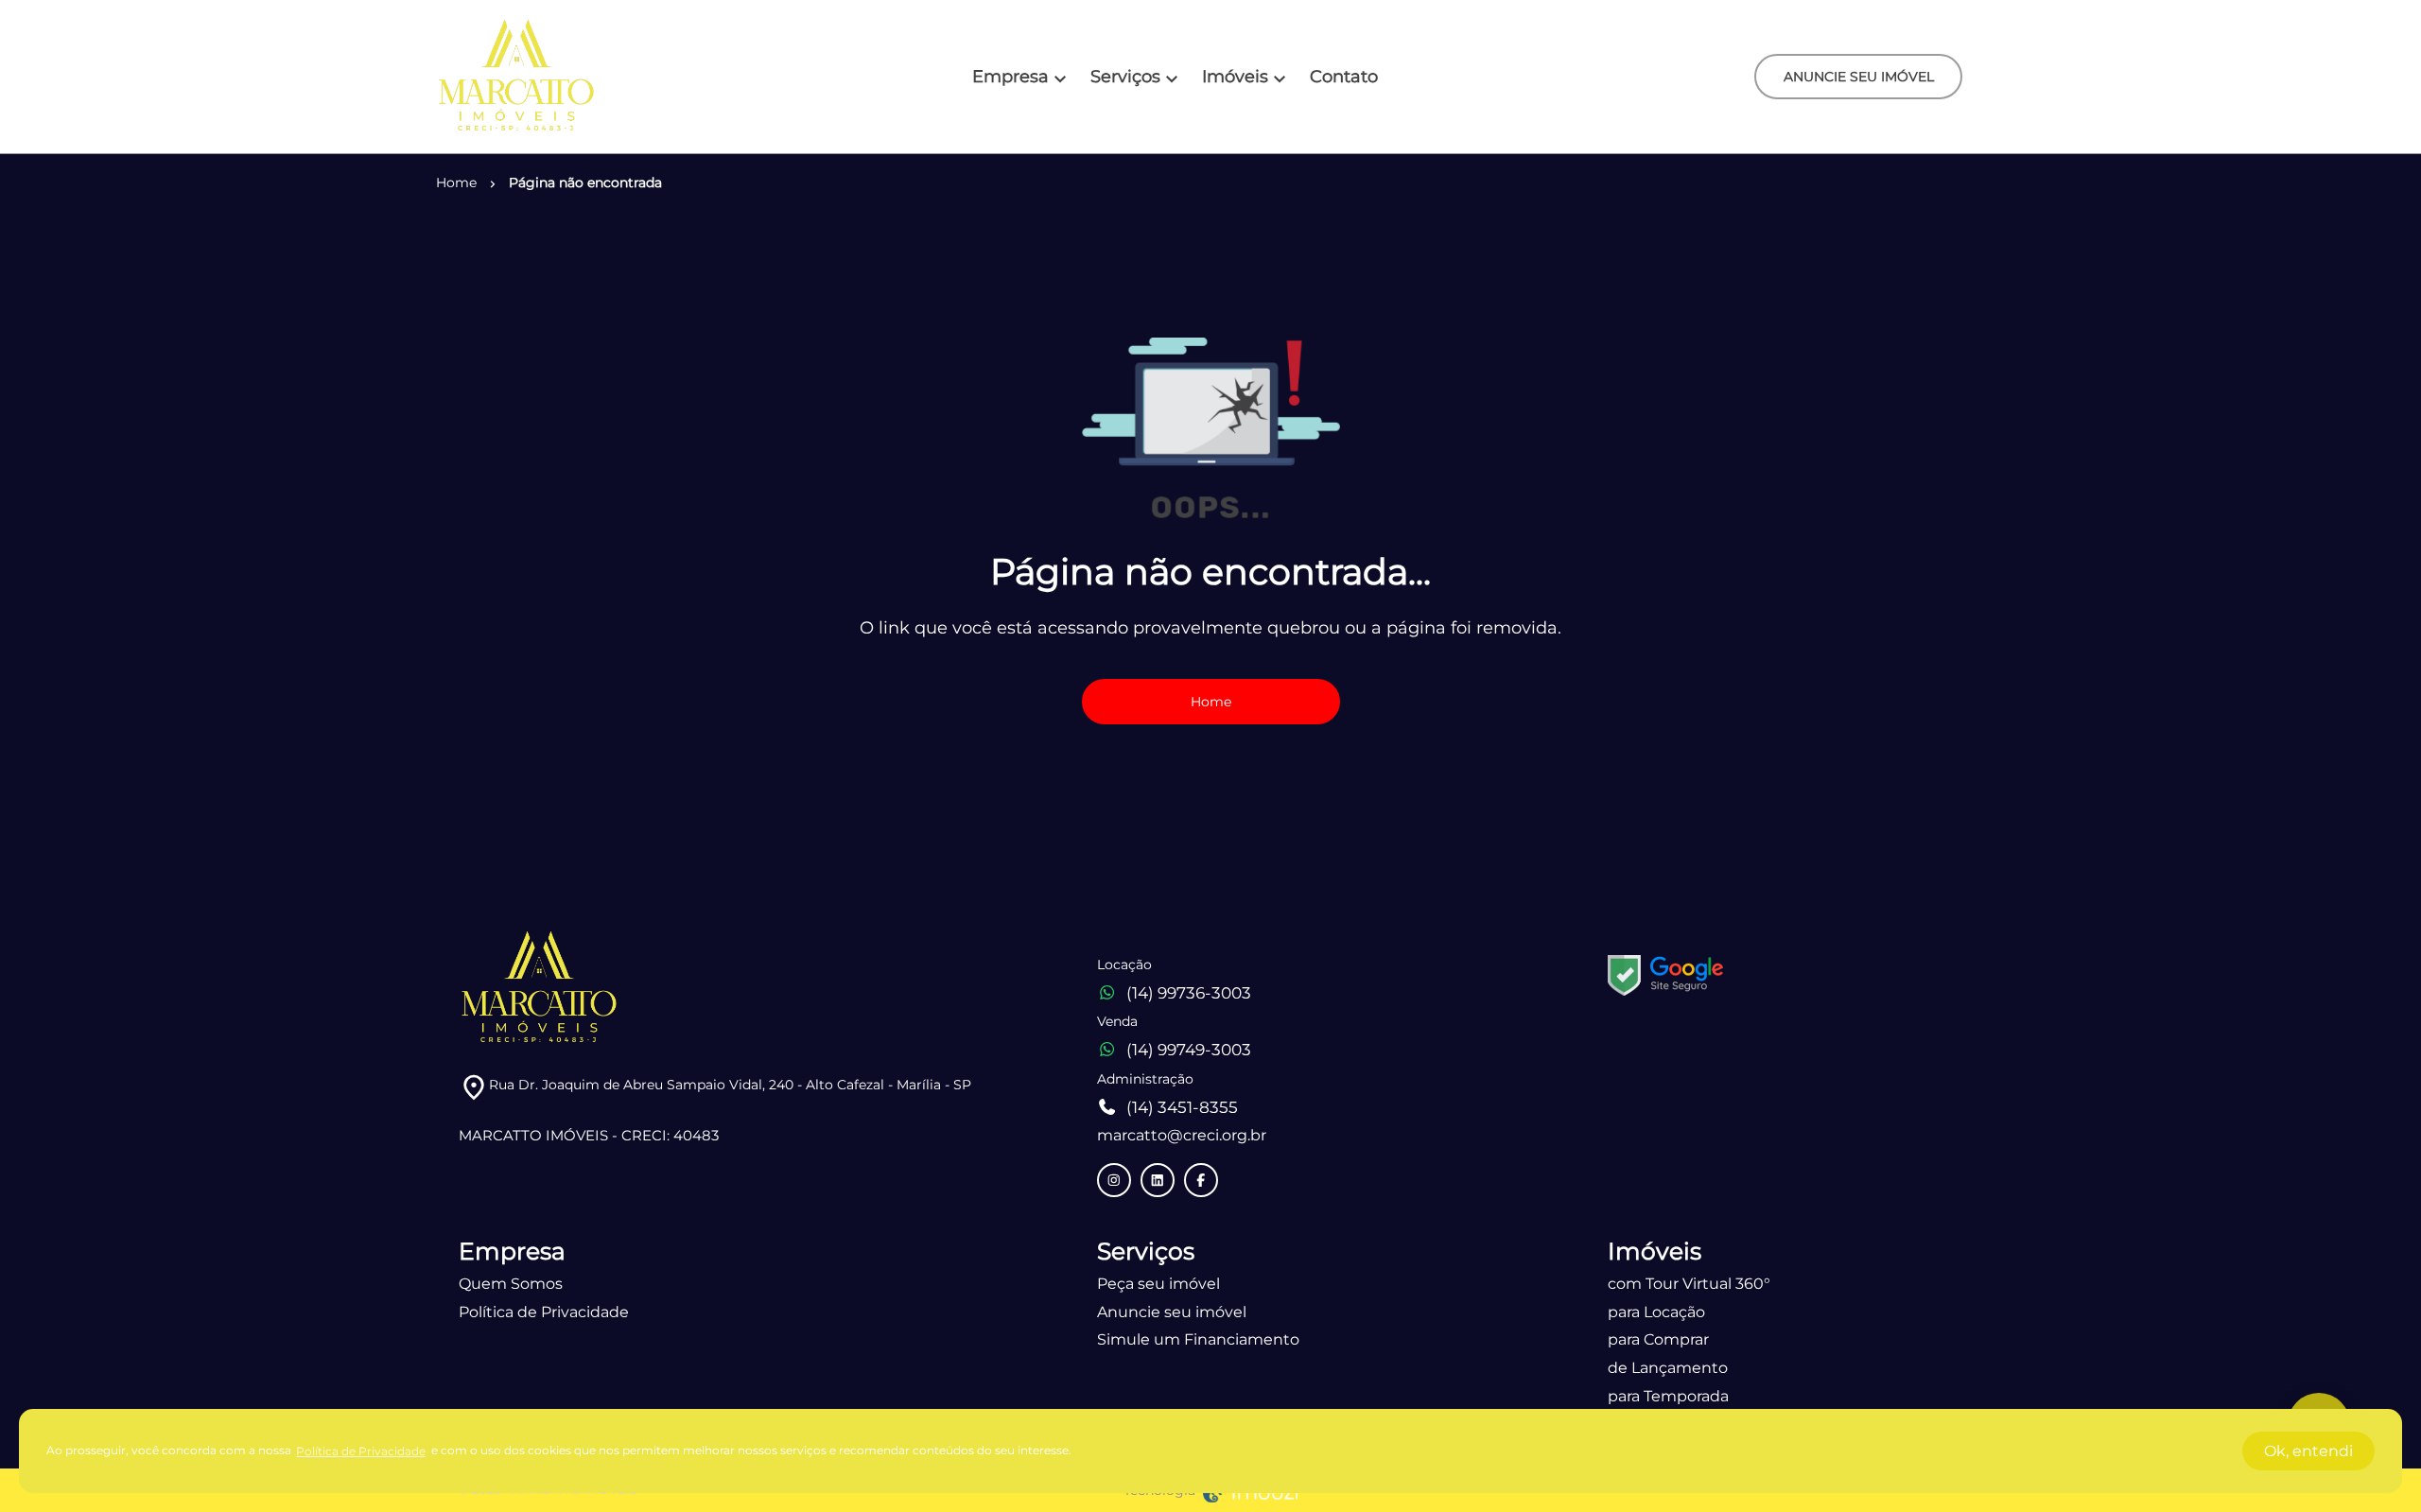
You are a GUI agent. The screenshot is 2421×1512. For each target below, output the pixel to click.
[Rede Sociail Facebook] (1201, 1180)
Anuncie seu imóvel (1172, 1312)
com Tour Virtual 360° (1689, 1284)
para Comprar (1658, 1339)
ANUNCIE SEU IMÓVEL (1859, 77)
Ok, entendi (2308, 1451)
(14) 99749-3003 (1189, 1050)
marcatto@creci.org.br (1182, 1135)
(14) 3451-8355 (1182, 1107)
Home (1211, 702)
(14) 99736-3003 (1189, 993)
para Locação (1656, 1312)
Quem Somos (511, 1284)
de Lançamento (1668, 1368)
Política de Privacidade (544, 1312)
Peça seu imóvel (1158, 1284)
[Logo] (516, 77)
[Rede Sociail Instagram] (1114, 1180)
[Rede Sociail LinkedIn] (1158, 1180)
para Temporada (1668, 1396)
